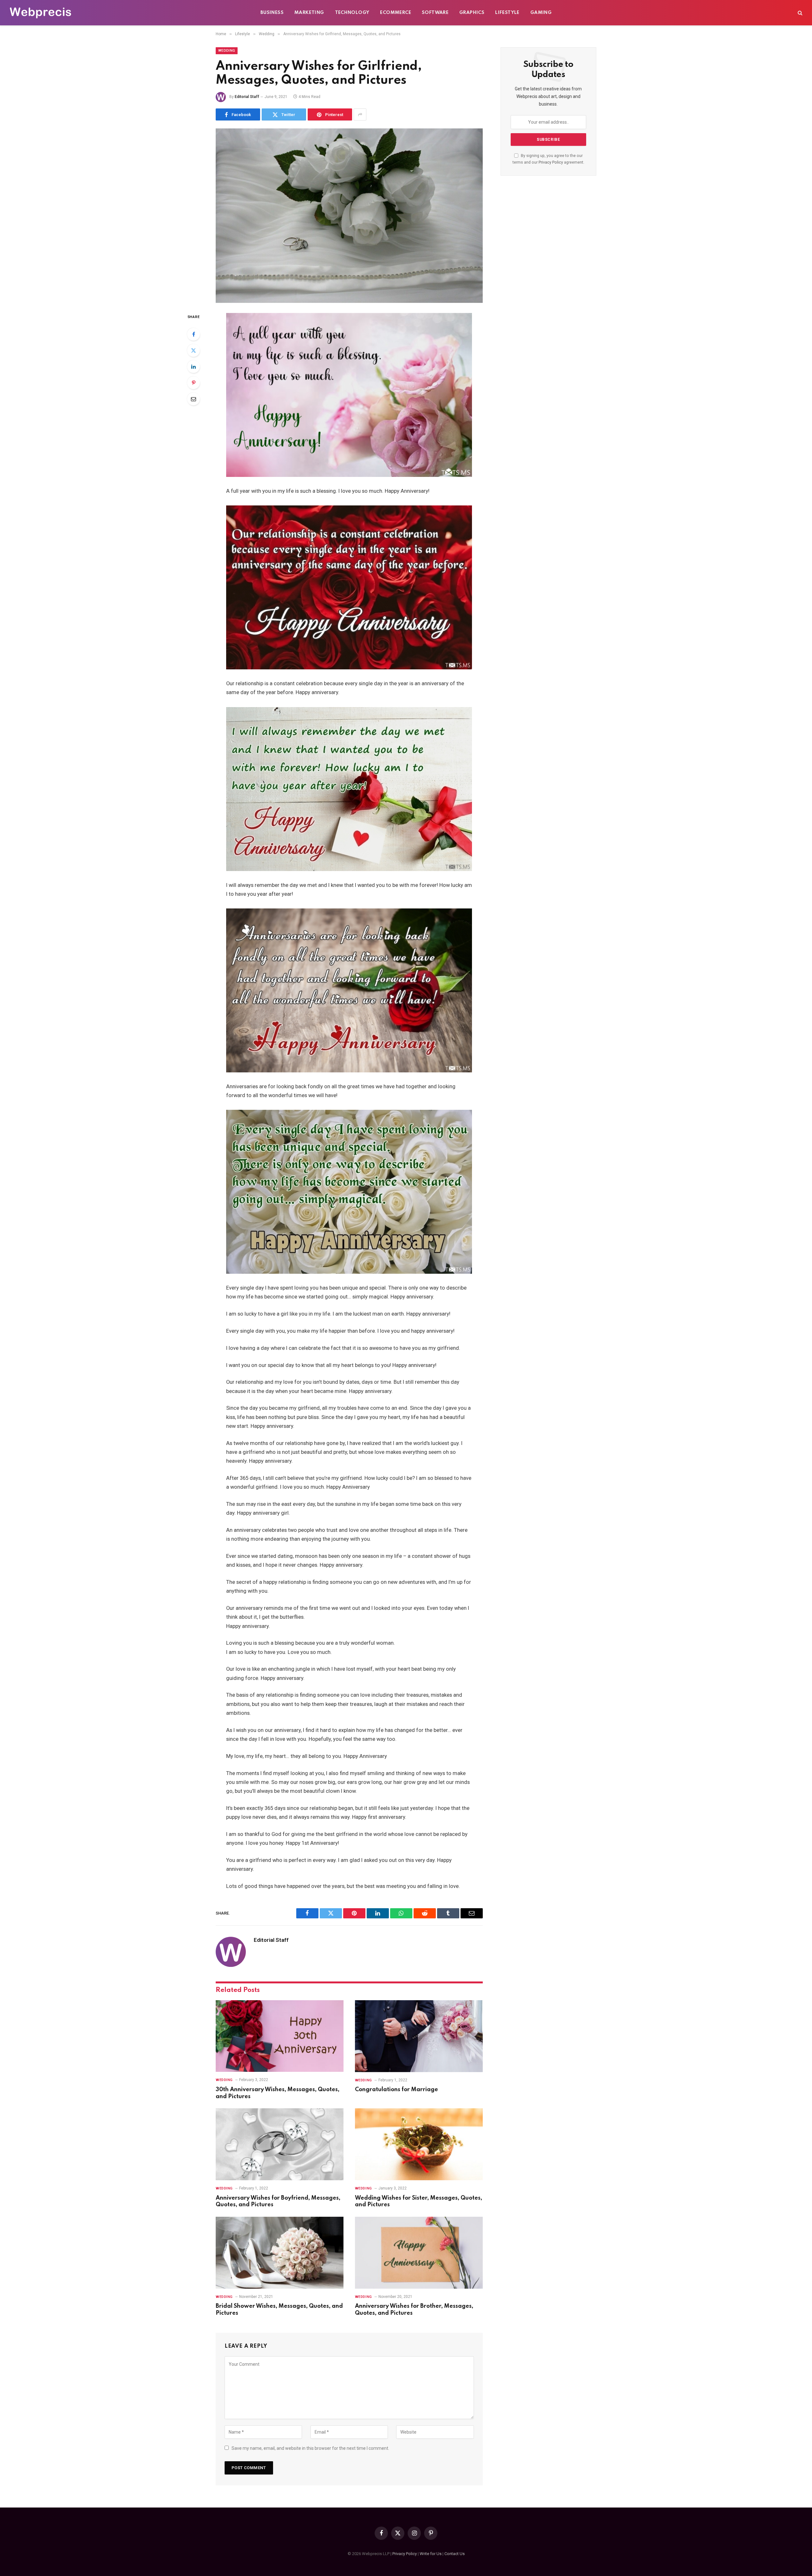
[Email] (193, 399)
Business (272, 13)
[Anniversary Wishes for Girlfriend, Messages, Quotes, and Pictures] (349, 216)
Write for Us (431, 2554)
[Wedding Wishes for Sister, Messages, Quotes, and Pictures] (419, 2144)
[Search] (799, 13)
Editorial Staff (247, 97)
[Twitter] (193, 350)
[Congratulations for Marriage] (419, 2036)
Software (435, 13)
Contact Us (455, 2554)
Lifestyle (507, 13)
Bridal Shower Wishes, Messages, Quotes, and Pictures (279, 2310)
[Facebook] (193, 334)
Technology (352, 13)
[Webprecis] (40, 13)
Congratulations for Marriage (396, 2090)
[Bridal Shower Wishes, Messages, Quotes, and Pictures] (280, 2253)
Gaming (541, 13)
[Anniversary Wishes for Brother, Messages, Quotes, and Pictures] (419, 2253)
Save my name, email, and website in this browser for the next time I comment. (310, 2448)
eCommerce (396, 13)
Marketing (309, 13)
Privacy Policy (551, 162)
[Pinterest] (193, 383)
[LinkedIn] (193, 367)
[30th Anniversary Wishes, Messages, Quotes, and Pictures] (280, 2036)
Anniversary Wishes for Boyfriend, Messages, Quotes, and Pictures (278, 2202)
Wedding (227, 51)
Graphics (472, 13)
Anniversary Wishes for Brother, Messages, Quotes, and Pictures (414, 2310)
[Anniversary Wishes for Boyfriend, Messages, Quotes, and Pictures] (280, 2144)
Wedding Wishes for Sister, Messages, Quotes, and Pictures (419, 2202)
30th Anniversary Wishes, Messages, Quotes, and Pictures (278, 2093)
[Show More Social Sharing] (360, 114)
